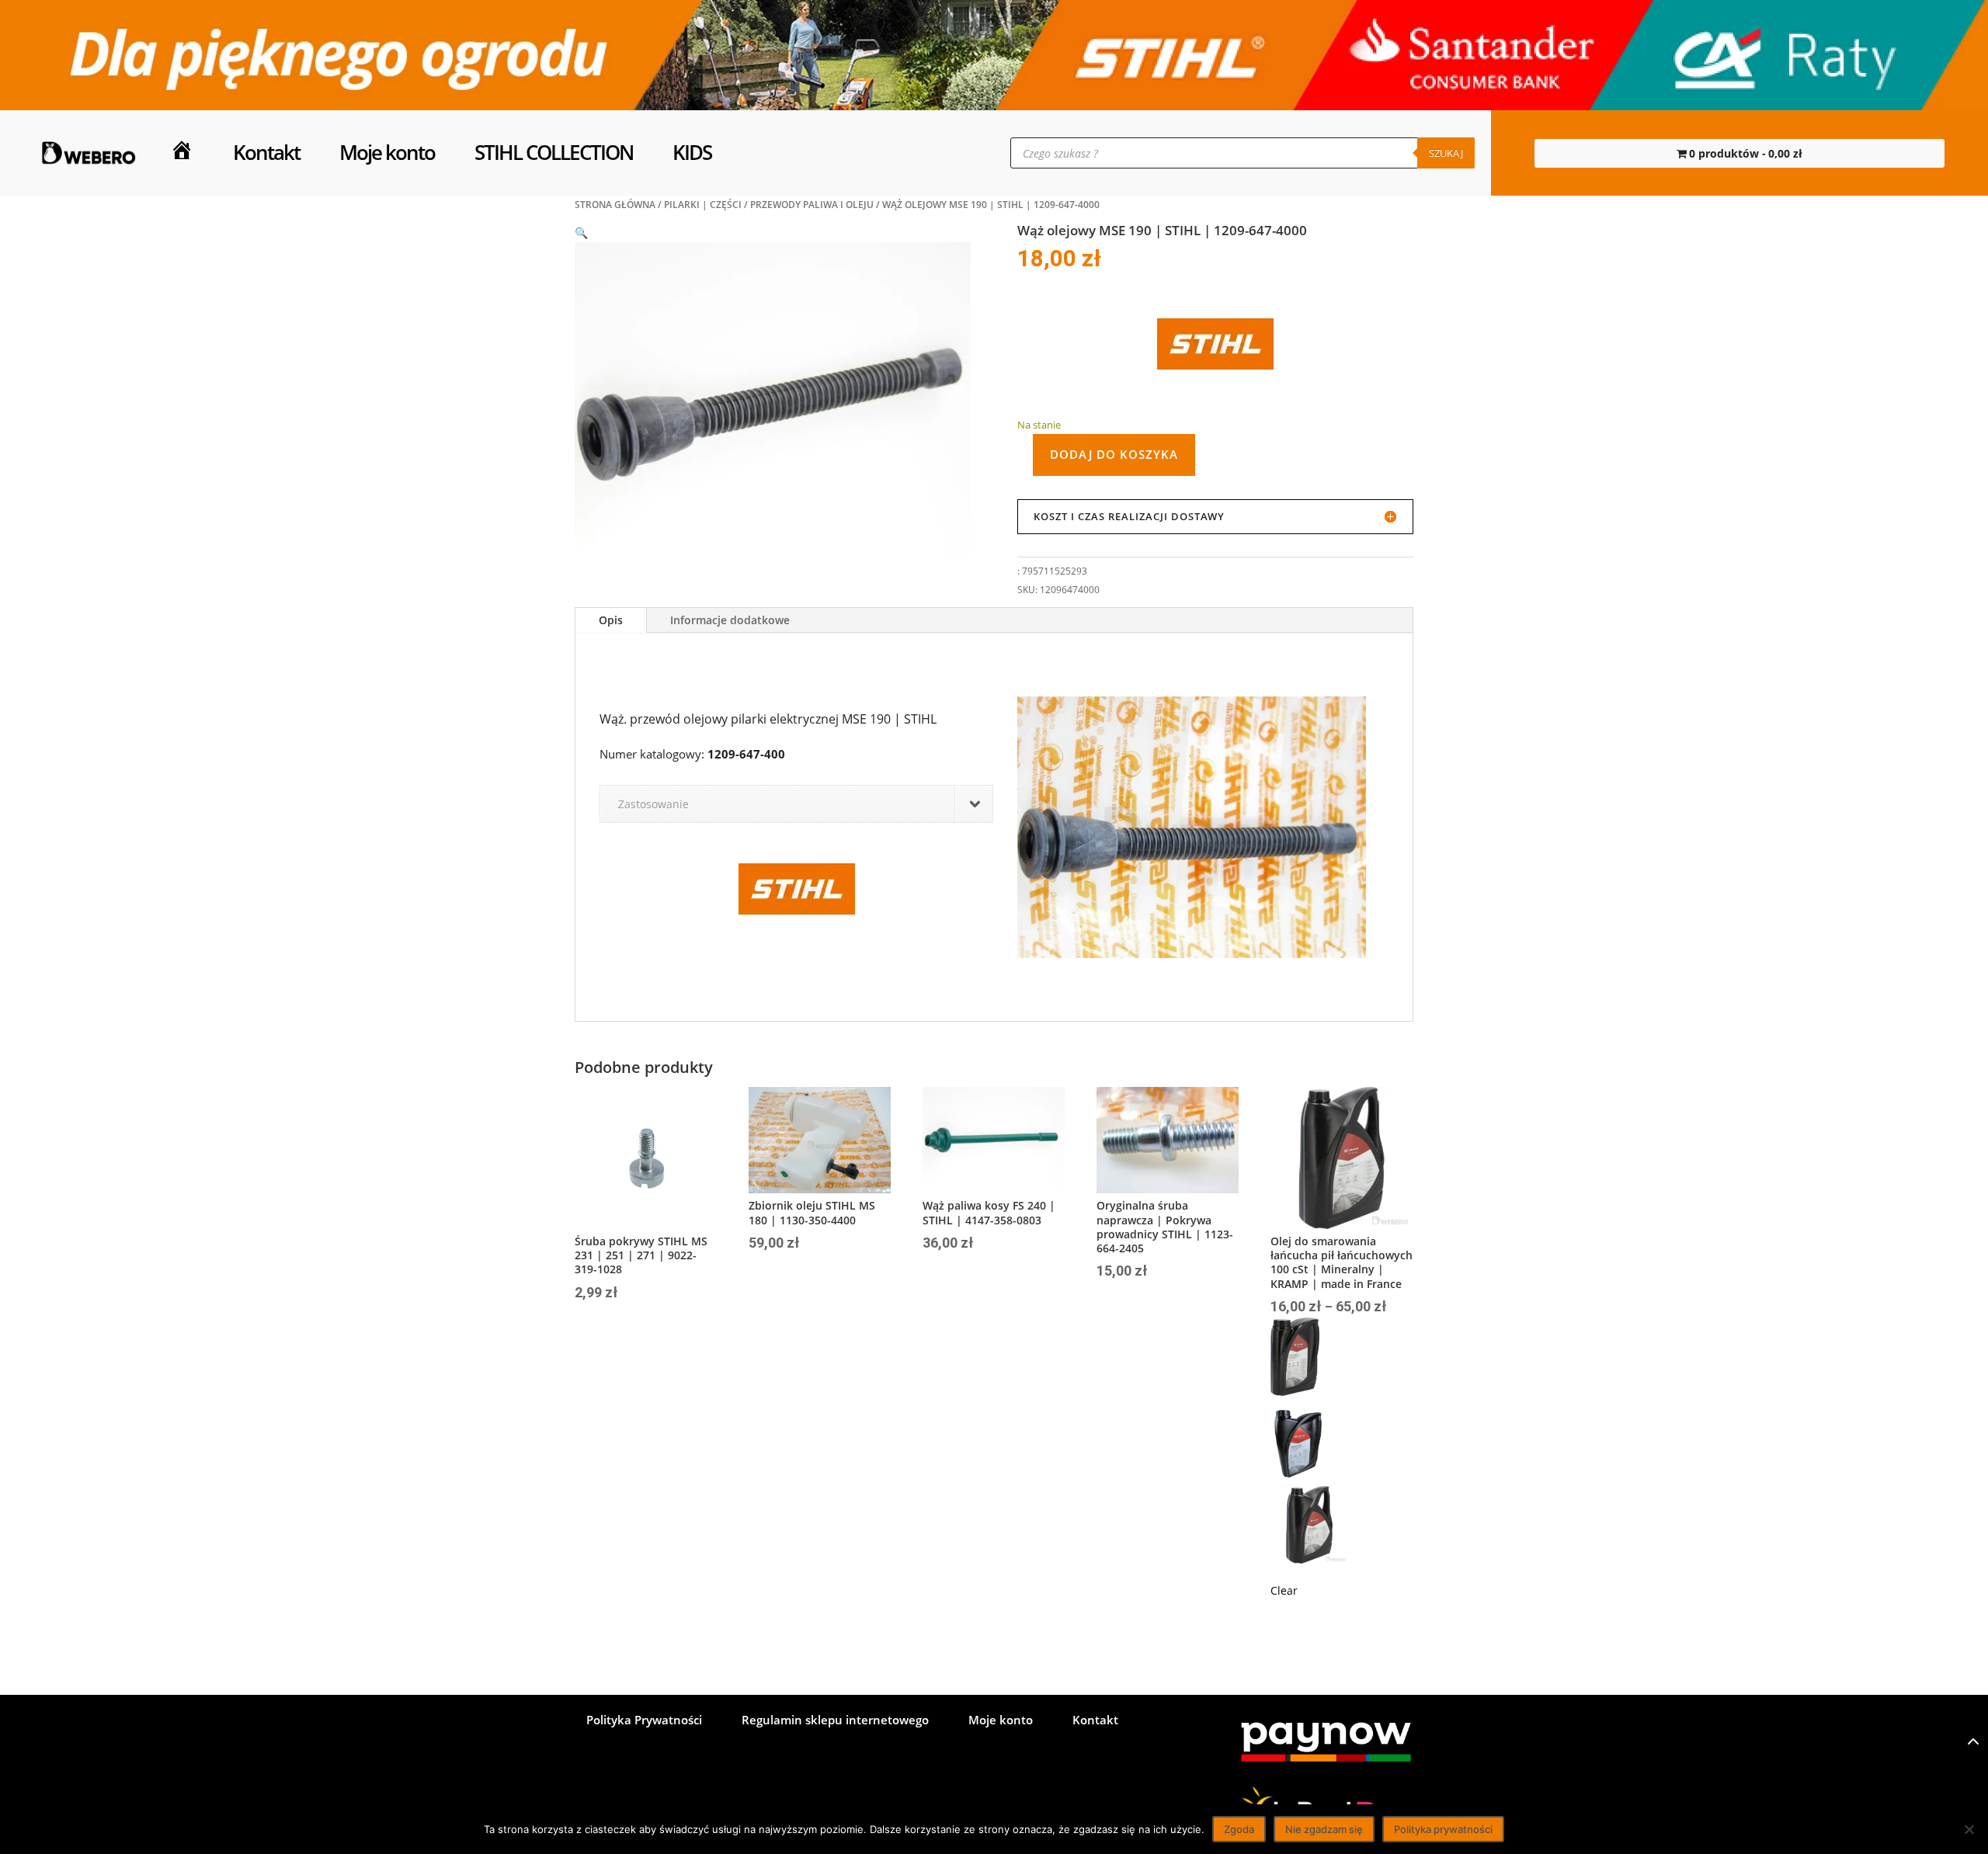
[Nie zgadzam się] (1969, 1829)
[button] (581, 233)
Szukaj (1446, 153)
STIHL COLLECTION (554, 153)
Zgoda (1239, 1829)
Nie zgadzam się (1324, 1829)
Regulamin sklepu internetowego (835, 1721)
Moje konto (387, 153)
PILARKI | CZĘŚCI (703, 205)
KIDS (692, 153)
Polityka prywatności (1443, 1829)
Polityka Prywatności (644, 1721)
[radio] (1342, 1360)
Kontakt (266, 153)
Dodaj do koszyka (1114, 454)
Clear (1284, 1590)
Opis (611, 620)
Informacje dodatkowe (730, 620)
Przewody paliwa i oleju (812, 205)
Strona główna (615, 205)
